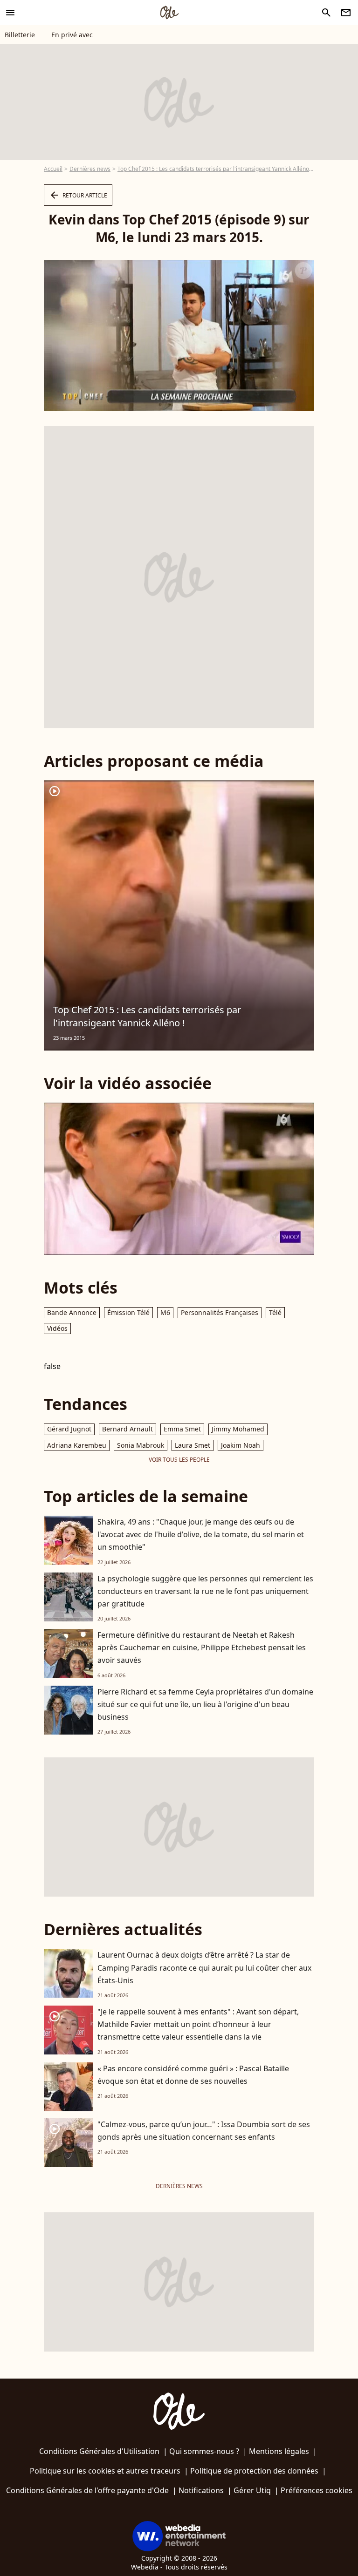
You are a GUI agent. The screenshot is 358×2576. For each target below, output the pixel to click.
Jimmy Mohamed (238, 1429)
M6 (165, 1312)
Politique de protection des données (254, 2471)
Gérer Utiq (252, 2490)
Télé (275, 1312)
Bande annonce (72, 1312)
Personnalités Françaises (220, 1312)
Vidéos (57, 1328)
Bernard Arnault (127, 1429)
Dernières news (90, 169)
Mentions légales (279, 2451)
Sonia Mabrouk (141, 1445)
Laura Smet (193, 1445)
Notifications (201, 2490)
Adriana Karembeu (77, 1445)
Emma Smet (182, 1429)
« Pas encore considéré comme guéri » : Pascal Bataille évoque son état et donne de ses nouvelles (193, 2075)
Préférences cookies (317, 2490)
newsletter (346, 13)
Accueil (53, 169)
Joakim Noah (241, 1445)
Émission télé (128, 1312)
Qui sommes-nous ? (204, 2451)
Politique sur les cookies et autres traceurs (105, 2471)
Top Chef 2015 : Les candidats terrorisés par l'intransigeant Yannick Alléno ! (215, 169)
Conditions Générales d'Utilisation (99, 2451)
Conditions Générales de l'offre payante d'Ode (87, 2490)
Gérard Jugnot (69, 1429)
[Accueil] (169, 13)
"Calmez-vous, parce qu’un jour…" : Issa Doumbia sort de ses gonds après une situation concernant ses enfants (204, 2131)
